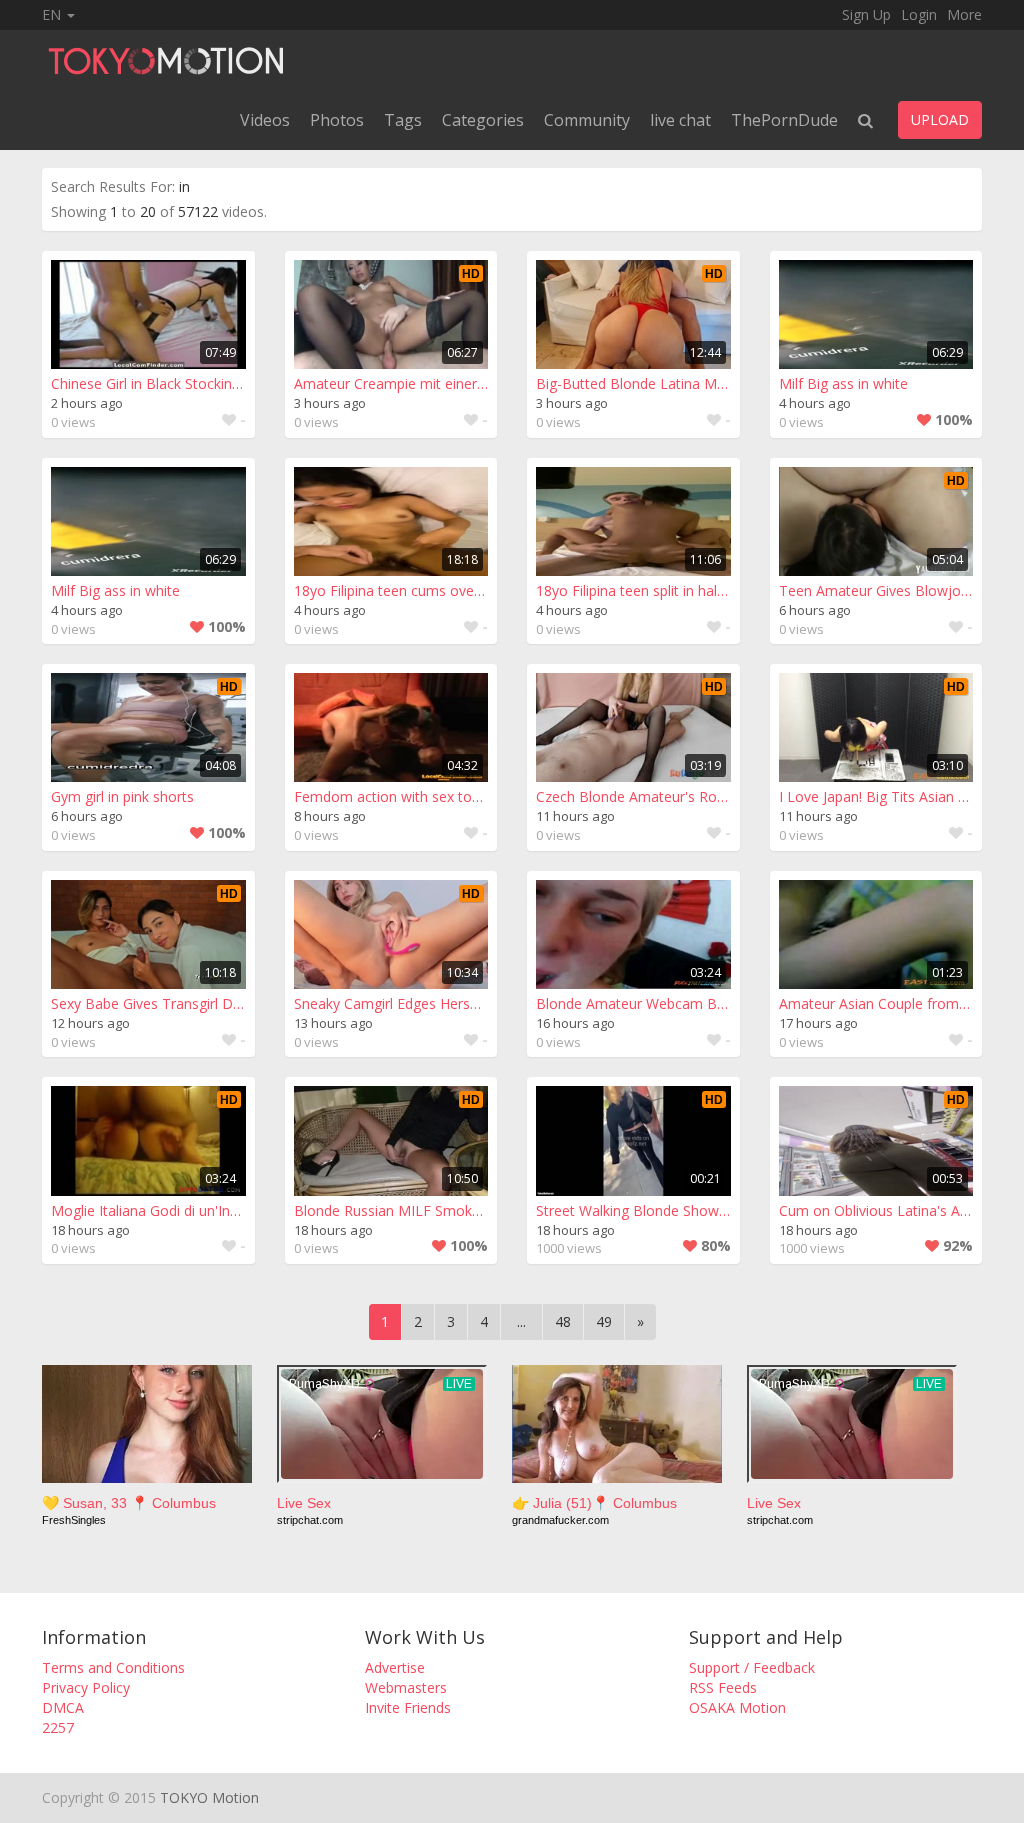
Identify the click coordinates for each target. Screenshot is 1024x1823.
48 (563, 1321)
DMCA (63, 1707)
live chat (680, 120)
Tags (403, 120)
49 (604, 1321)
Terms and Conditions (113, 1667)
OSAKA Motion (737, 1707)
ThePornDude (784, 120)
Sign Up (866, 14)
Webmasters (406, 1687)
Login (919, 14)
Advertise (395, 1667)
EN (53, 14)
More (964, 14)
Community (587, 120)
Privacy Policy (86, 1687)
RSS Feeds (723, 1687)
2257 (58, 1727)
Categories (483, 120)
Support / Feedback (752, 1667)
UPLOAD (940, 119)
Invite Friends (408, 1707)
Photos (337, 120)
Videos (265, 120)
